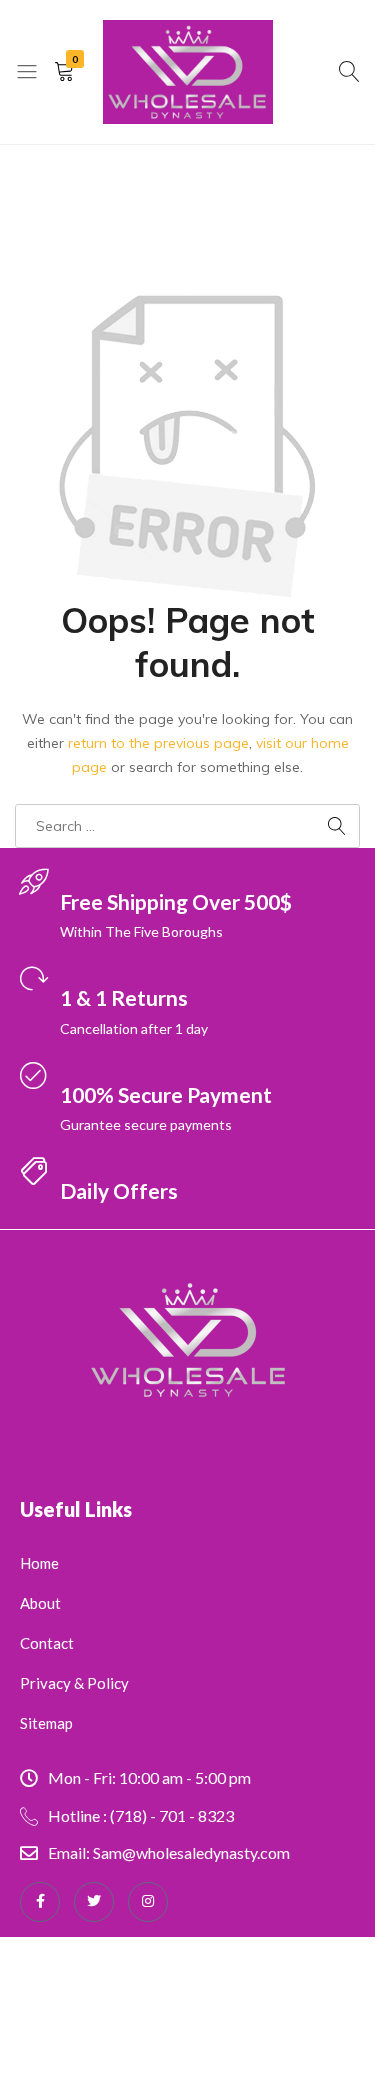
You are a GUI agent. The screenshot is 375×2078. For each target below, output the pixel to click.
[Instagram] (148, 1902)
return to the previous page (158, 743)
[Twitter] (94, 1902)
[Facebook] (40, 1902)
